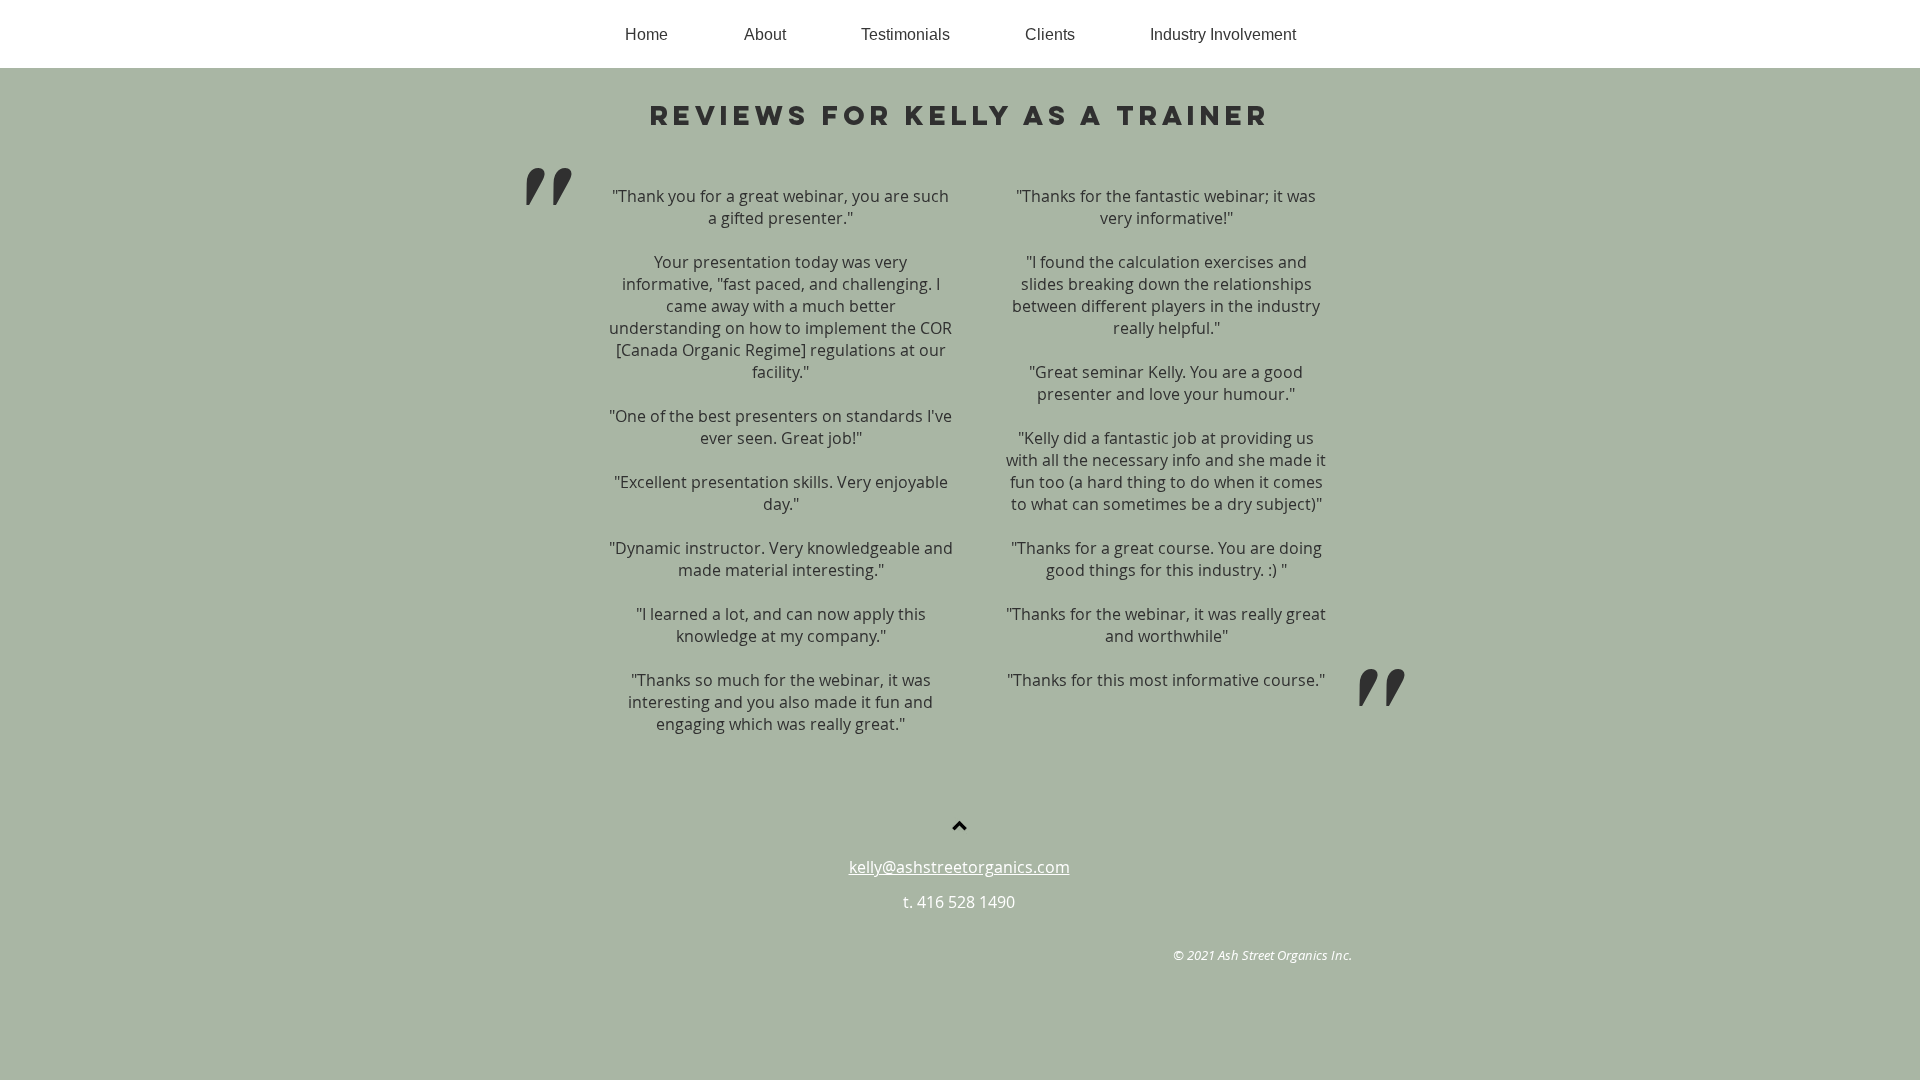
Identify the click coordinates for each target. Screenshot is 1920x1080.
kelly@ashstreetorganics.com (959, 867)
